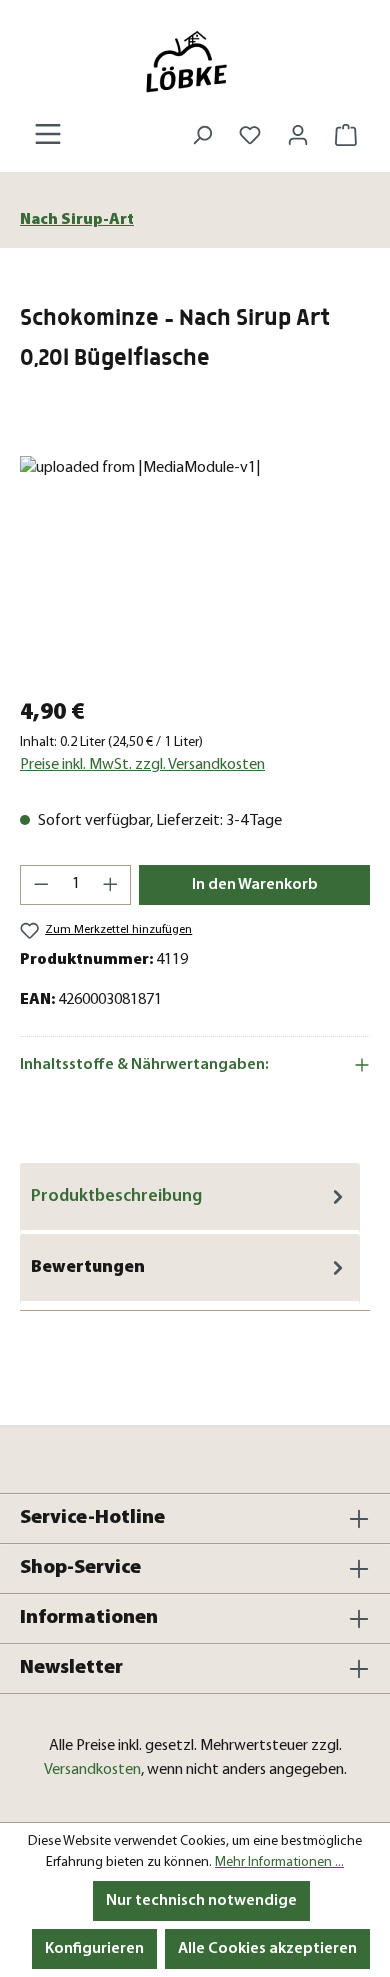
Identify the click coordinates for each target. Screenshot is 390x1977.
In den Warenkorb (255, 885)
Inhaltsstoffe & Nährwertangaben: (144, 1065)
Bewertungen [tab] (88, 1267)
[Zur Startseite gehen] (195, 61)
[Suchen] (202, 135)
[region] (195, 568)
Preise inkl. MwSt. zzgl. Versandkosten (142, 765)
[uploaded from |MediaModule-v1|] (195, 568)
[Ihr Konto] (298, 135)
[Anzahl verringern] (41, 885)
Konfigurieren (94, 1949)
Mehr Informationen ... (279, 1862)
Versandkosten (92, 1770)
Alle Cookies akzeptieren (267, 1949)
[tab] (190, 1198)
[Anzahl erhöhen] (111, 885)
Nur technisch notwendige (201, 1901)
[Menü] (48, 134)
